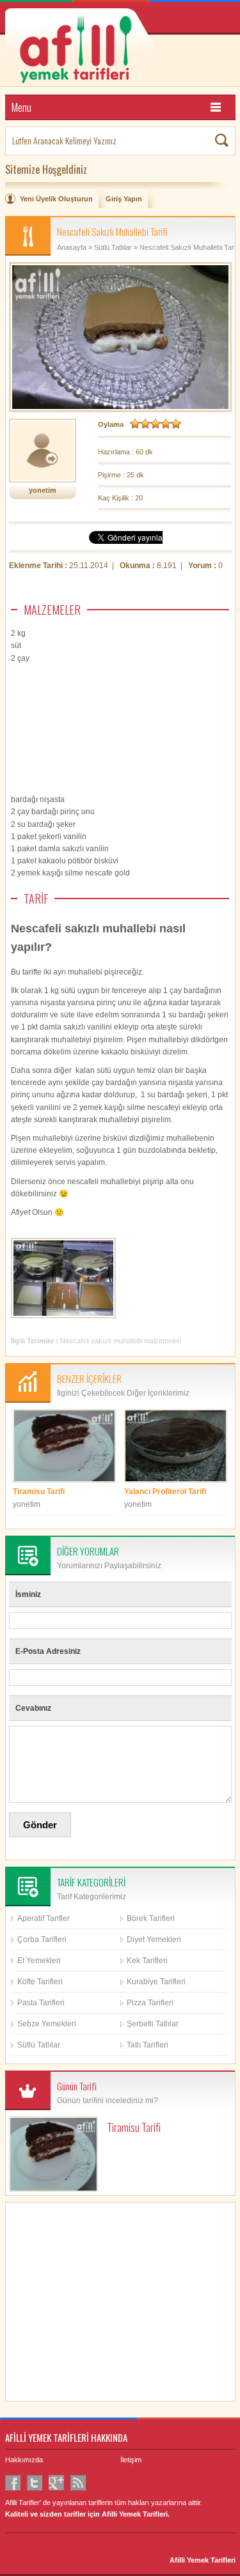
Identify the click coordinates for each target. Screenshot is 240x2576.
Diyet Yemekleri (154, 1940)
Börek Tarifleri (151, 1918)
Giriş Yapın (124, 199)
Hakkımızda (24, 2460)
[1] (135, 424)
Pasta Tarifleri (41, 2003)
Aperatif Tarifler (44, 1918)
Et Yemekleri (39, 1961)
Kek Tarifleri (147, 1961)
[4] (166, 424)
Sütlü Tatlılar (113, 247)
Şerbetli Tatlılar (153, 2024)
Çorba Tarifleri (42, 1940)
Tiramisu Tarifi (39, 1492)
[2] (145, 424)
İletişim (131, 2460)
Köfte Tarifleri (40, 1982)
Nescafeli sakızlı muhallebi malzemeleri (121, 1341)
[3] (156, 424)
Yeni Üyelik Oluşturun (56, 199)
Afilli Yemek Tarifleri (203, 2560)
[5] (176, 424)
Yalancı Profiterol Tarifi (165, 1492)
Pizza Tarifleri (150, 2003)
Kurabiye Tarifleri (156, 1982)
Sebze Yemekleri (47, 2024)
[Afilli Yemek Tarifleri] (120, 48)
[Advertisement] (133, 732)
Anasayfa (72, 247)
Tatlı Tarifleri (148, 2045)
